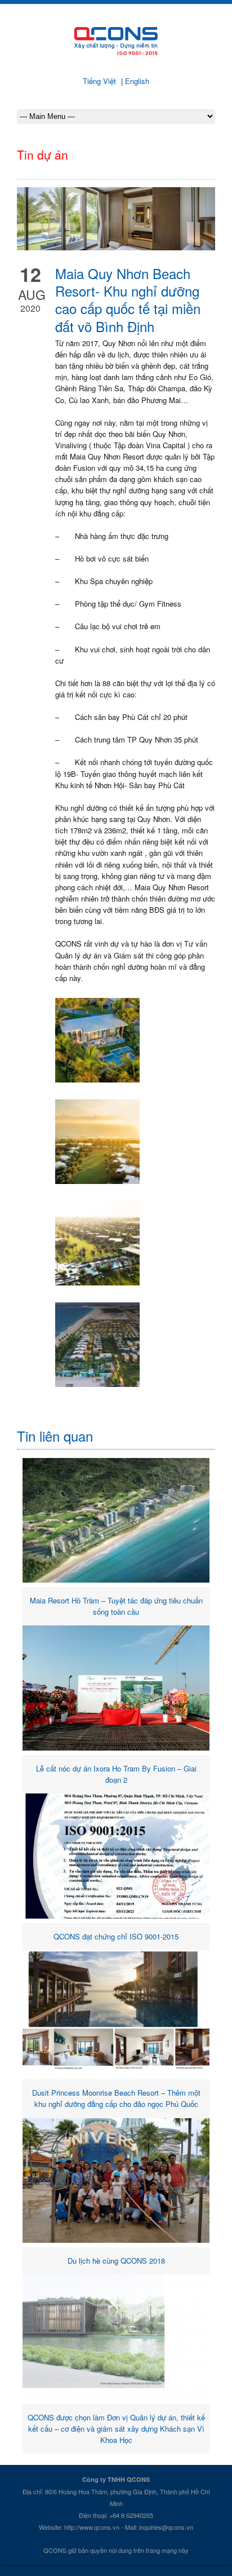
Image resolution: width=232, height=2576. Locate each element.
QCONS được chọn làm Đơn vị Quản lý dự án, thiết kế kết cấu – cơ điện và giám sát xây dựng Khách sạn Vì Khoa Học (116, 2429)
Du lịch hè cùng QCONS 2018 (116, 2261)
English (136, 81)
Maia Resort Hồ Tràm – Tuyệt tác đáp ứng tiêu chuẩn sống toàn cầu (116, 1606)
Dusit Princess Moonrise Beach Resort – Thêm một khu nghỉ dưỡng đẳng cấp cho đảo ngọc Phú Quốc (116, 2098)
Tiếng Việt (101, 81)
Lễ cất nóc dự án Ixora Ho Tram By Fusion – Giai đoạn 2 (116, 1774)
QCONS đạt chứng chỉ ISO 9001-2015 (116, 1936)
